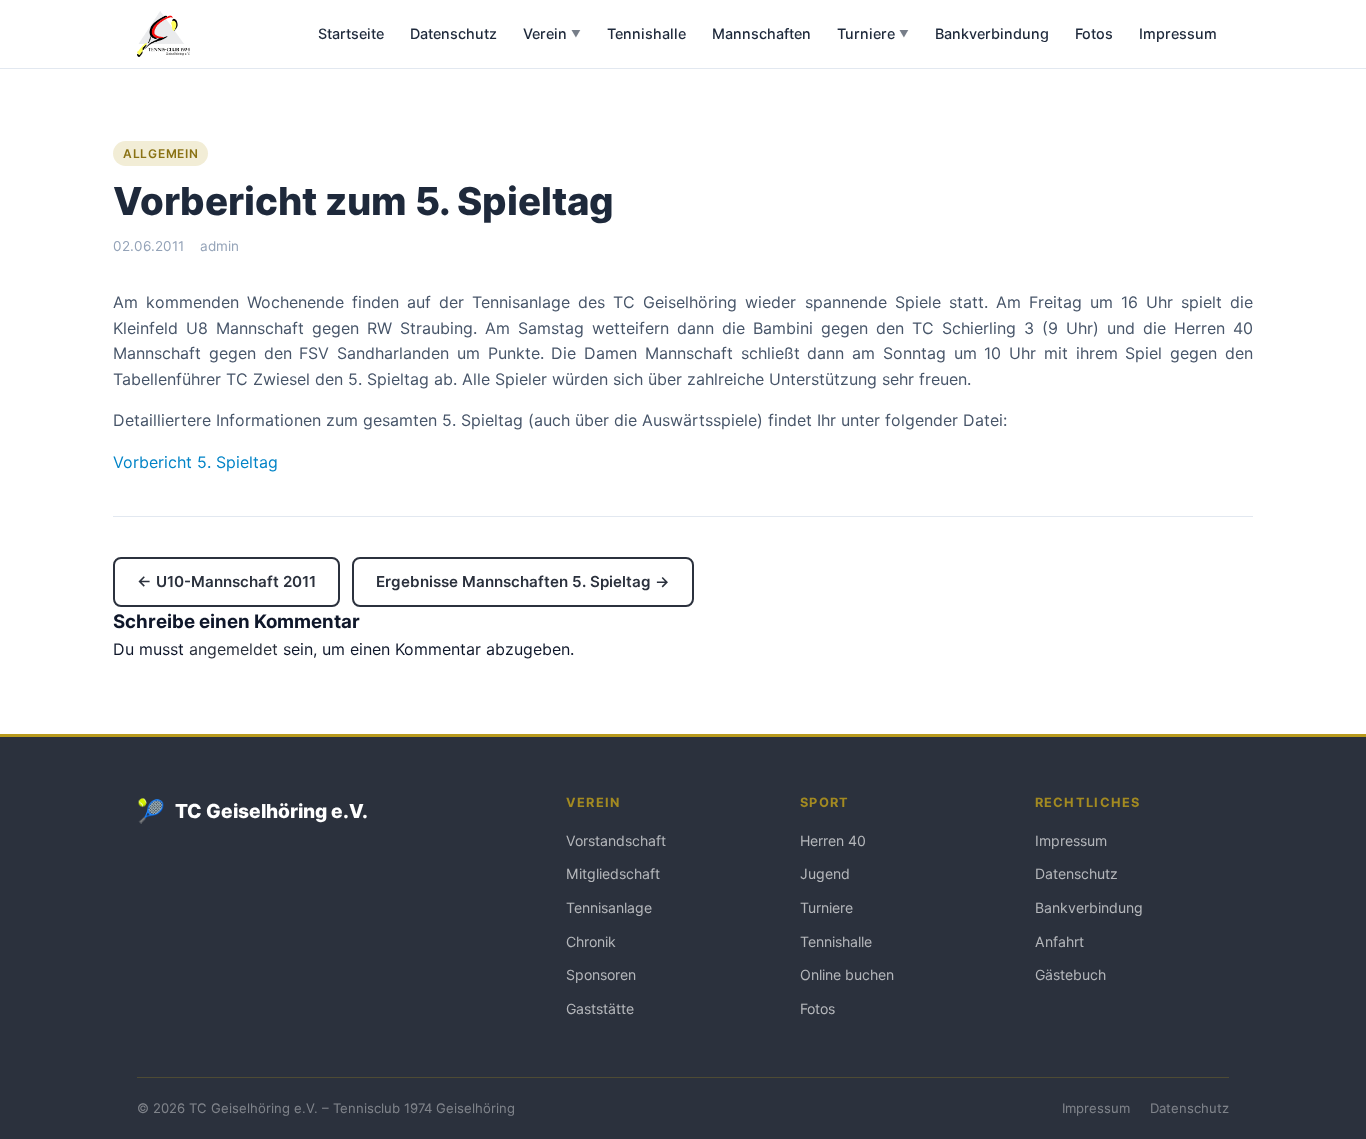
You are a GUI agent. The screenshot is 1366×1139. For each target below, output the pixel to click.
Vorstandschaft (616, 840)
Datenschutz (453, 33)
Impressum (1178, 33)
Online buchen (847, 974)
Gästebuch (1070, 974)
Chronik (591, 941)
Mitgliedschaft (613, 873)
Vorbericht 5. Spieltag (195, 462)
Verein (552, 33)
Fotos (1094, 33)
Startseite (351, 33)
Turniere (873, 33)
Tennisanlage (609, 907)
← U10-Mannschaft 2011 (226, 581)
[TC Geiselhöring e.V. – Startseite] (163, 34)
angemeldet (233, 649)
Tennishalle (646, 33)
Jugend (825, 873)
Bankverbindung (992, 33)
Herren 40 (833, 840)
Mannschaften (761, 33)
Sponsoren (601, 974)
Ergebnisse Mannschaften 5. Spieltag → (523, 581)
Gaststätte (600, 1008)
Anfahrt (1059, 941)
